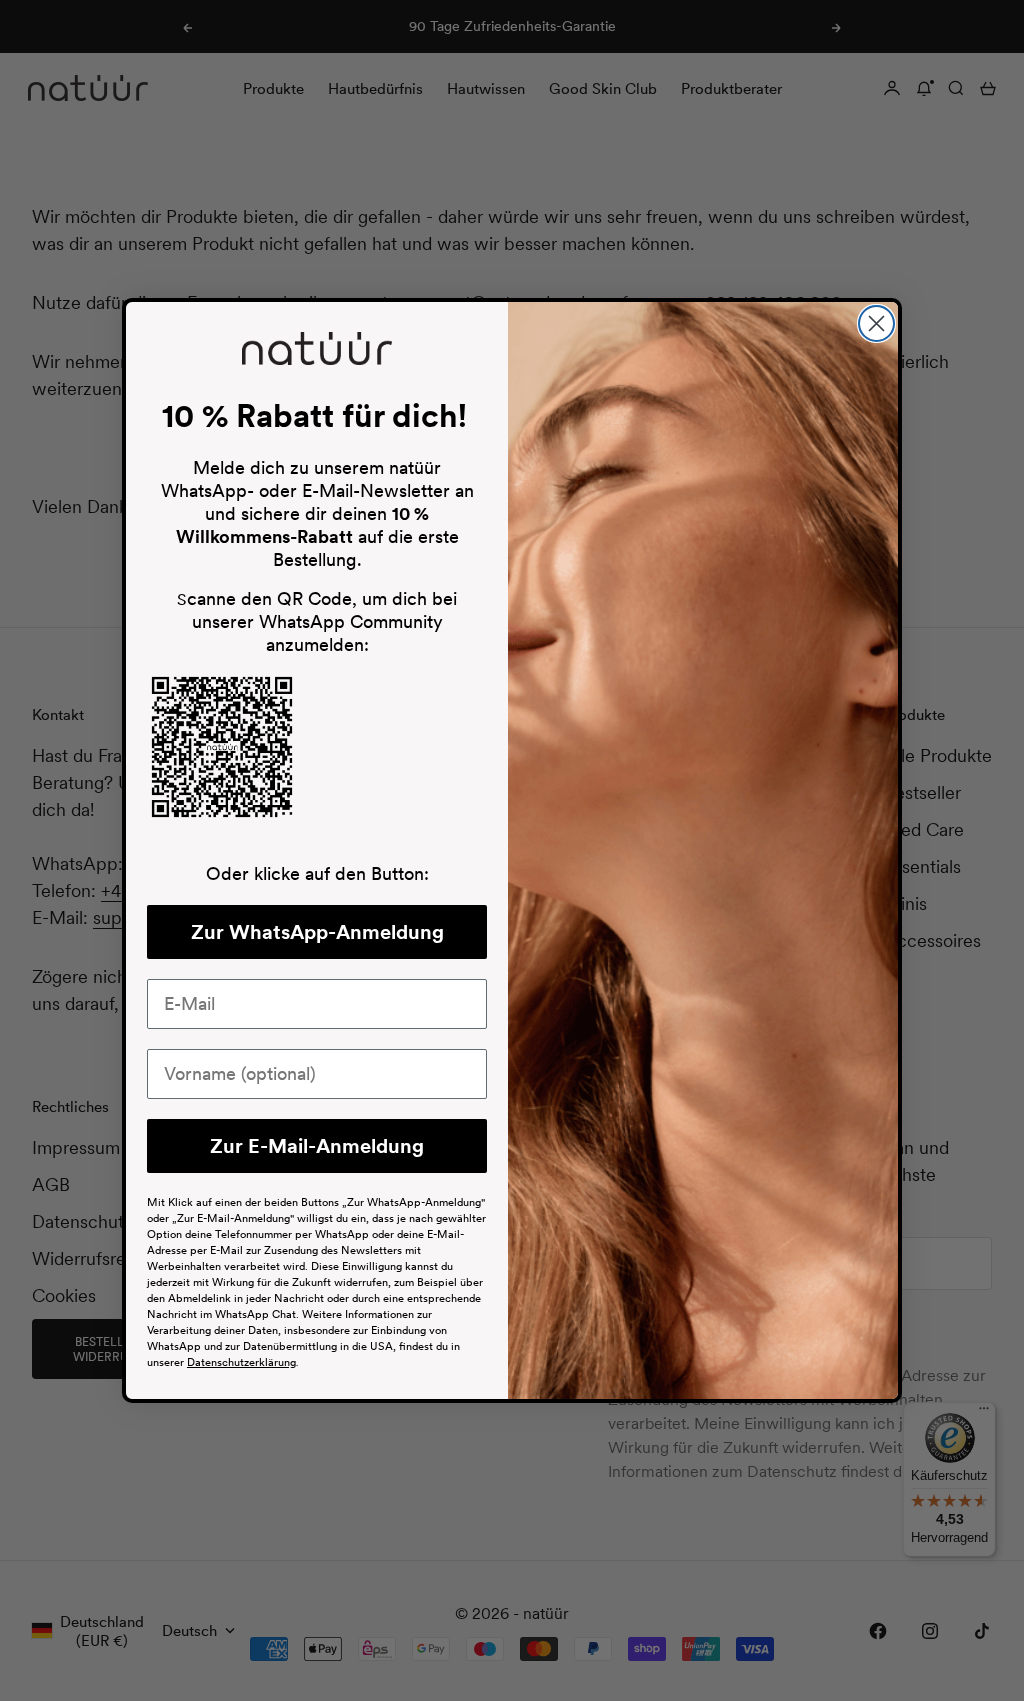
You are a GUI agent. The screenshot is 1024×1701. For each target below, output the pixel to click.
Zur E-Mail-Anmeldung (317, 1146)
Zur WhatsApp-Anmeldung (317, 932)
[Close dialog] (876, 323)
